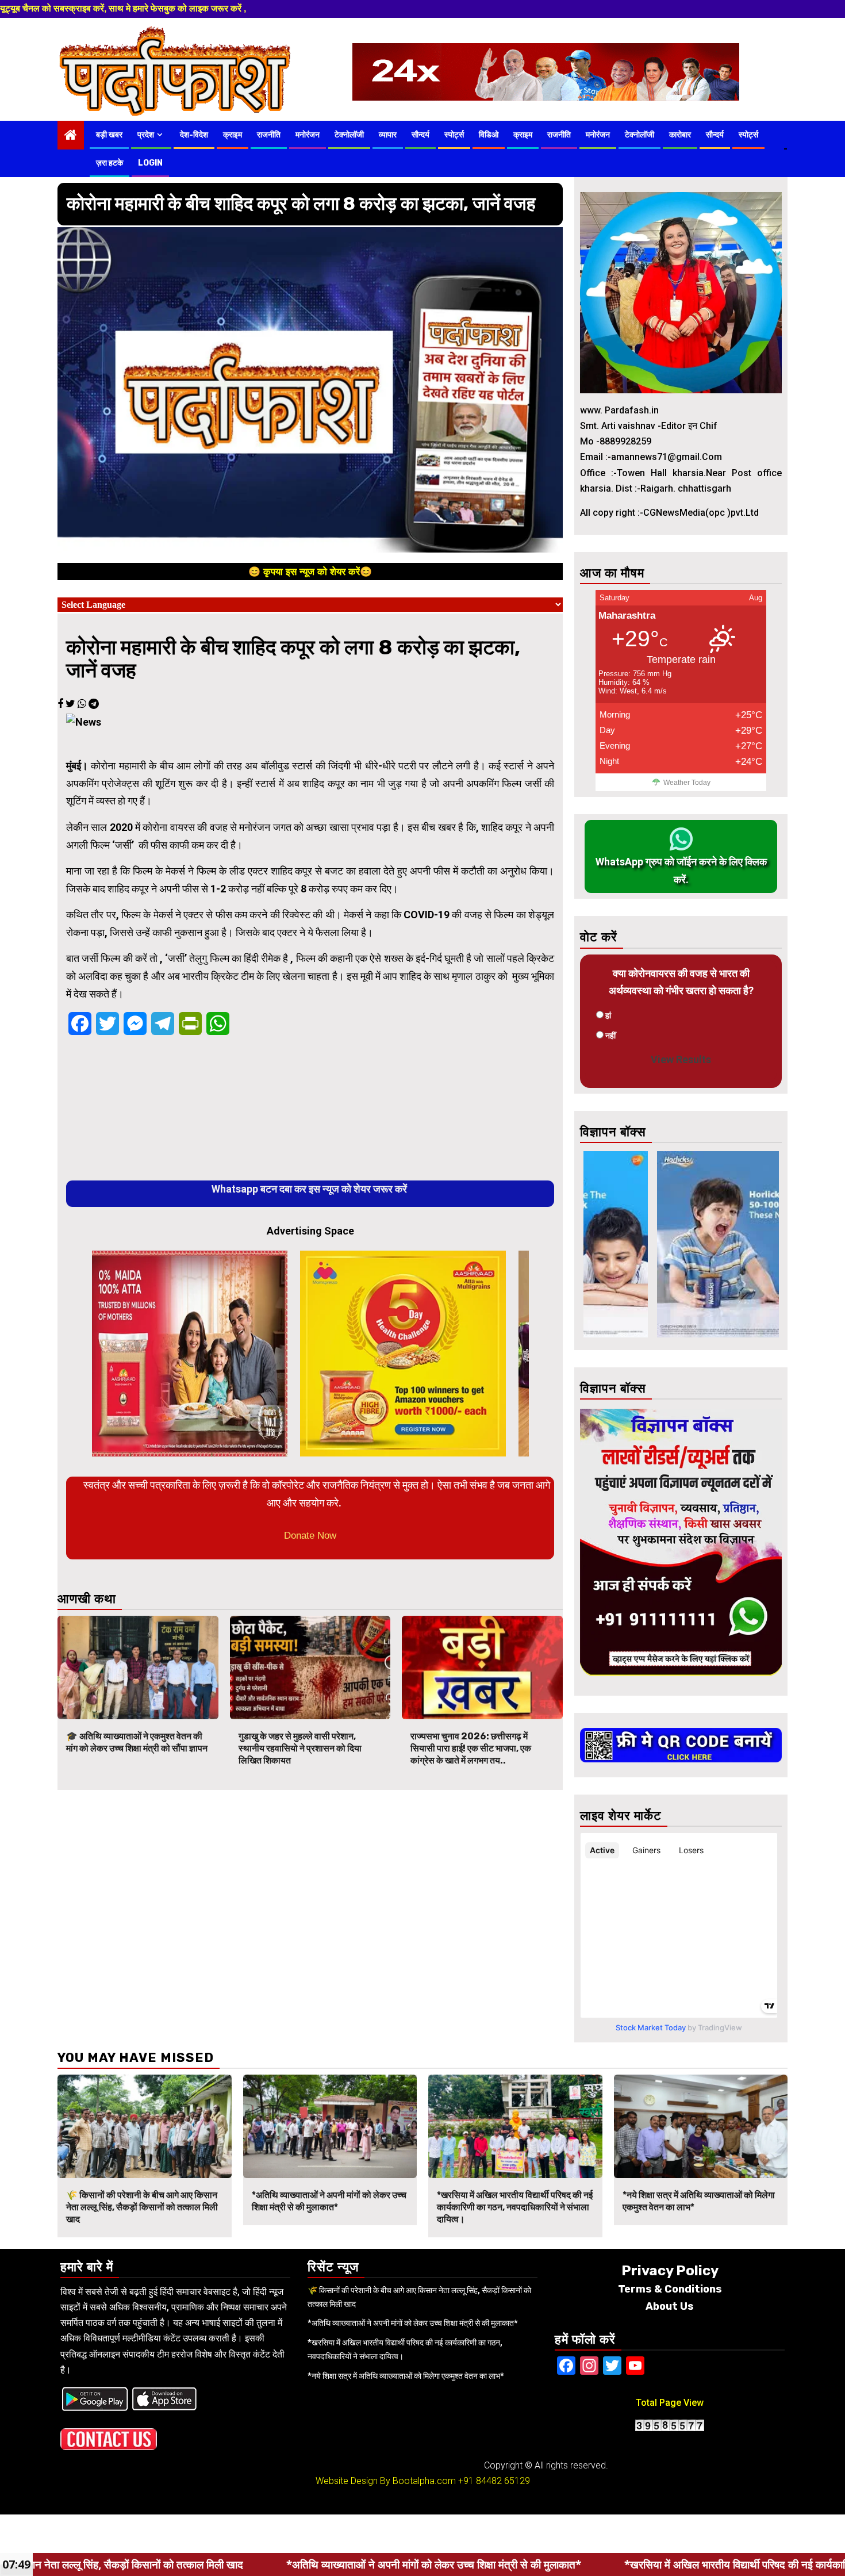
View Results (681, 1059)
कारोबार (680, 135)
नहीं (610, 1036)
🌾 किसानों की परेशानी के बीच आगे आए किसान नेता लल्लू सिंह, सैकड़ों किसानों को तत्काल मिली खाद (142, 2207)
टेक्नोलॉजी (349, 135)
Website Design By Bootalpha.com (386, 2481)
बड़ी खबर (109, 135)
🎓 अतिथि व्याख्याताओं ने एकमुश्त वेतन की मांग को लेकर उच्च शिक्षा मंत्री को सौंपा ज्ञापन (137, 1742)
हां (608, 1015)
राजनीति (269, 135)
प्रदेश (146, 135)
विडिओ (489, 135)
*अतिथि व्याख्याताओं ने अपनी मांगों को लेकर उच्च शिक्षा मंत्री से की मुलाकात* (329, 2201)
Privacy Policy (670, 2271)
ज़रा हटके (110, 163)
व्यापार (388, 135)
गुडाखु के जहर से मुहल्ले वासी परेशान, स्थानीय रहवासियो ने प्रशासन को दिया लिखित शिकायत (300, 1748)
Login (150, 163)
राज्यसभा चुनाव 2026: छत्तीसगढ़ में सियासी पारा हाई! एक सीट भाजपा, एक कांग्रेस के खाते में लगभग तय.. (471, 1748)
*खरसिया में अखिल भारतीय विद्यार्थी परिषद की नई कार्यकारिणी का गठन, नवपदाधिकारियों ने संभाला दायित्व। (515, 2207)
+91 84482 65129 (494, 2481)
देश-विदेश (194, 135)
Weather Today (687, 783)
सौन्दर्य (420, 135)
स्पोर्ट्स (454, 135)
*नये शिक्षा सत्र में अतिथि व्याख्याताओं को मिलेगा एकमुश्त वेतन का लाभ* (406, 2376)
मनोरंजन (308, 135)
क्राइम (233, 135)
